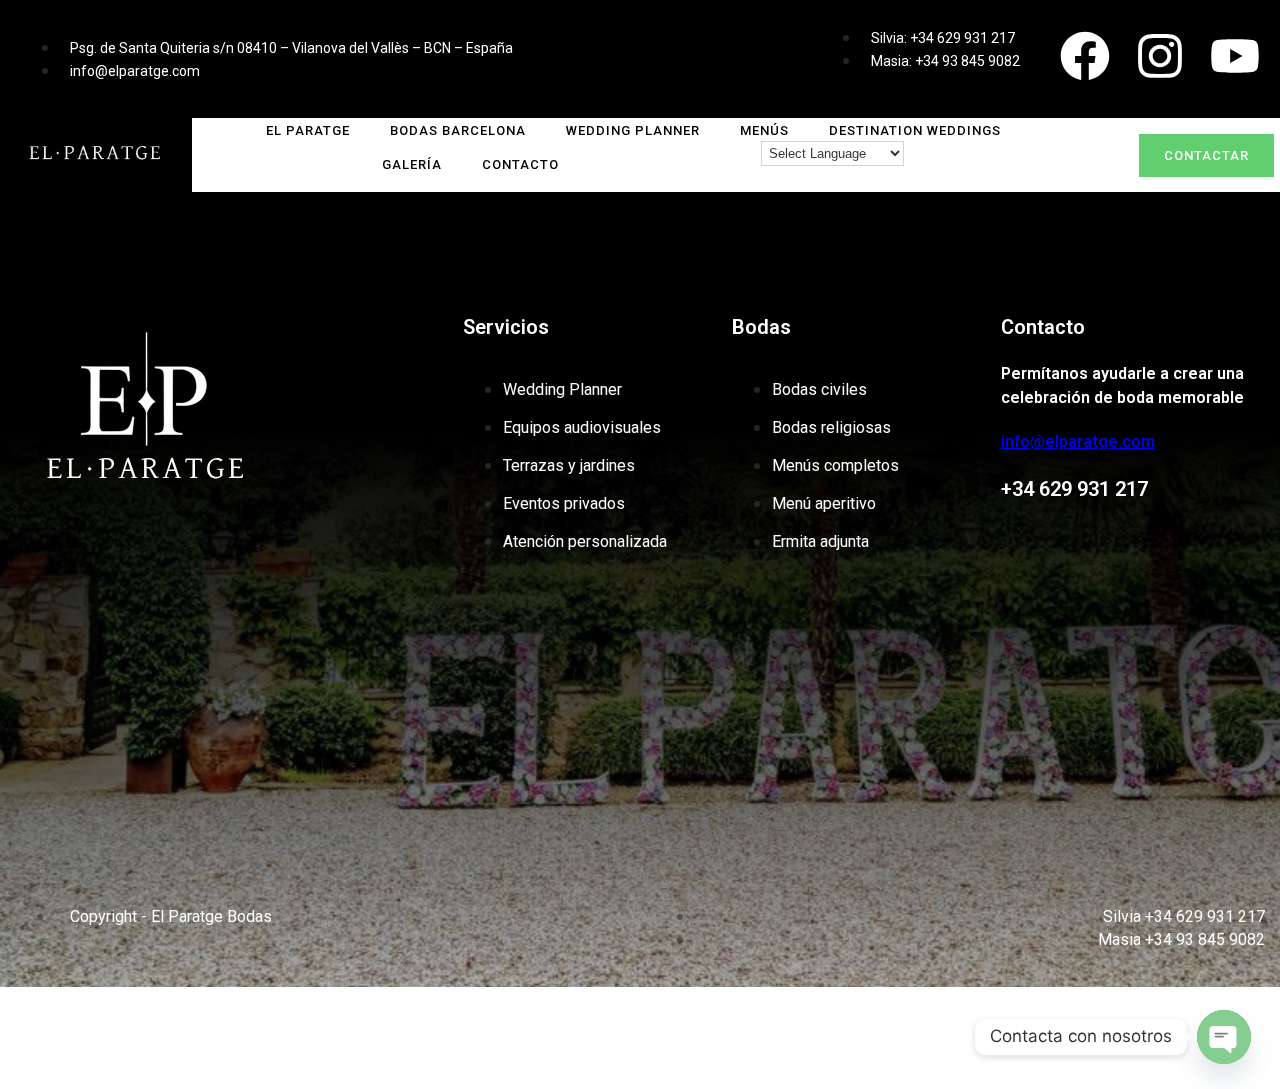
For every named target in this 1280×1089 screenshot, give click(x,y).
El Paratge (308, 130)
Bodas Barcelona (458, 130)
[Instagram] (1160, 56)
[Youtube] (1235, 56)
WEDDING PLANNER (633, 130)
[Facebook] (1085, 56)
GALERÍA (412, 164)
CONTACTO (520, 164)
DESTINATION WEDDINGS (915, 130)
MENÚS (764, 130)
